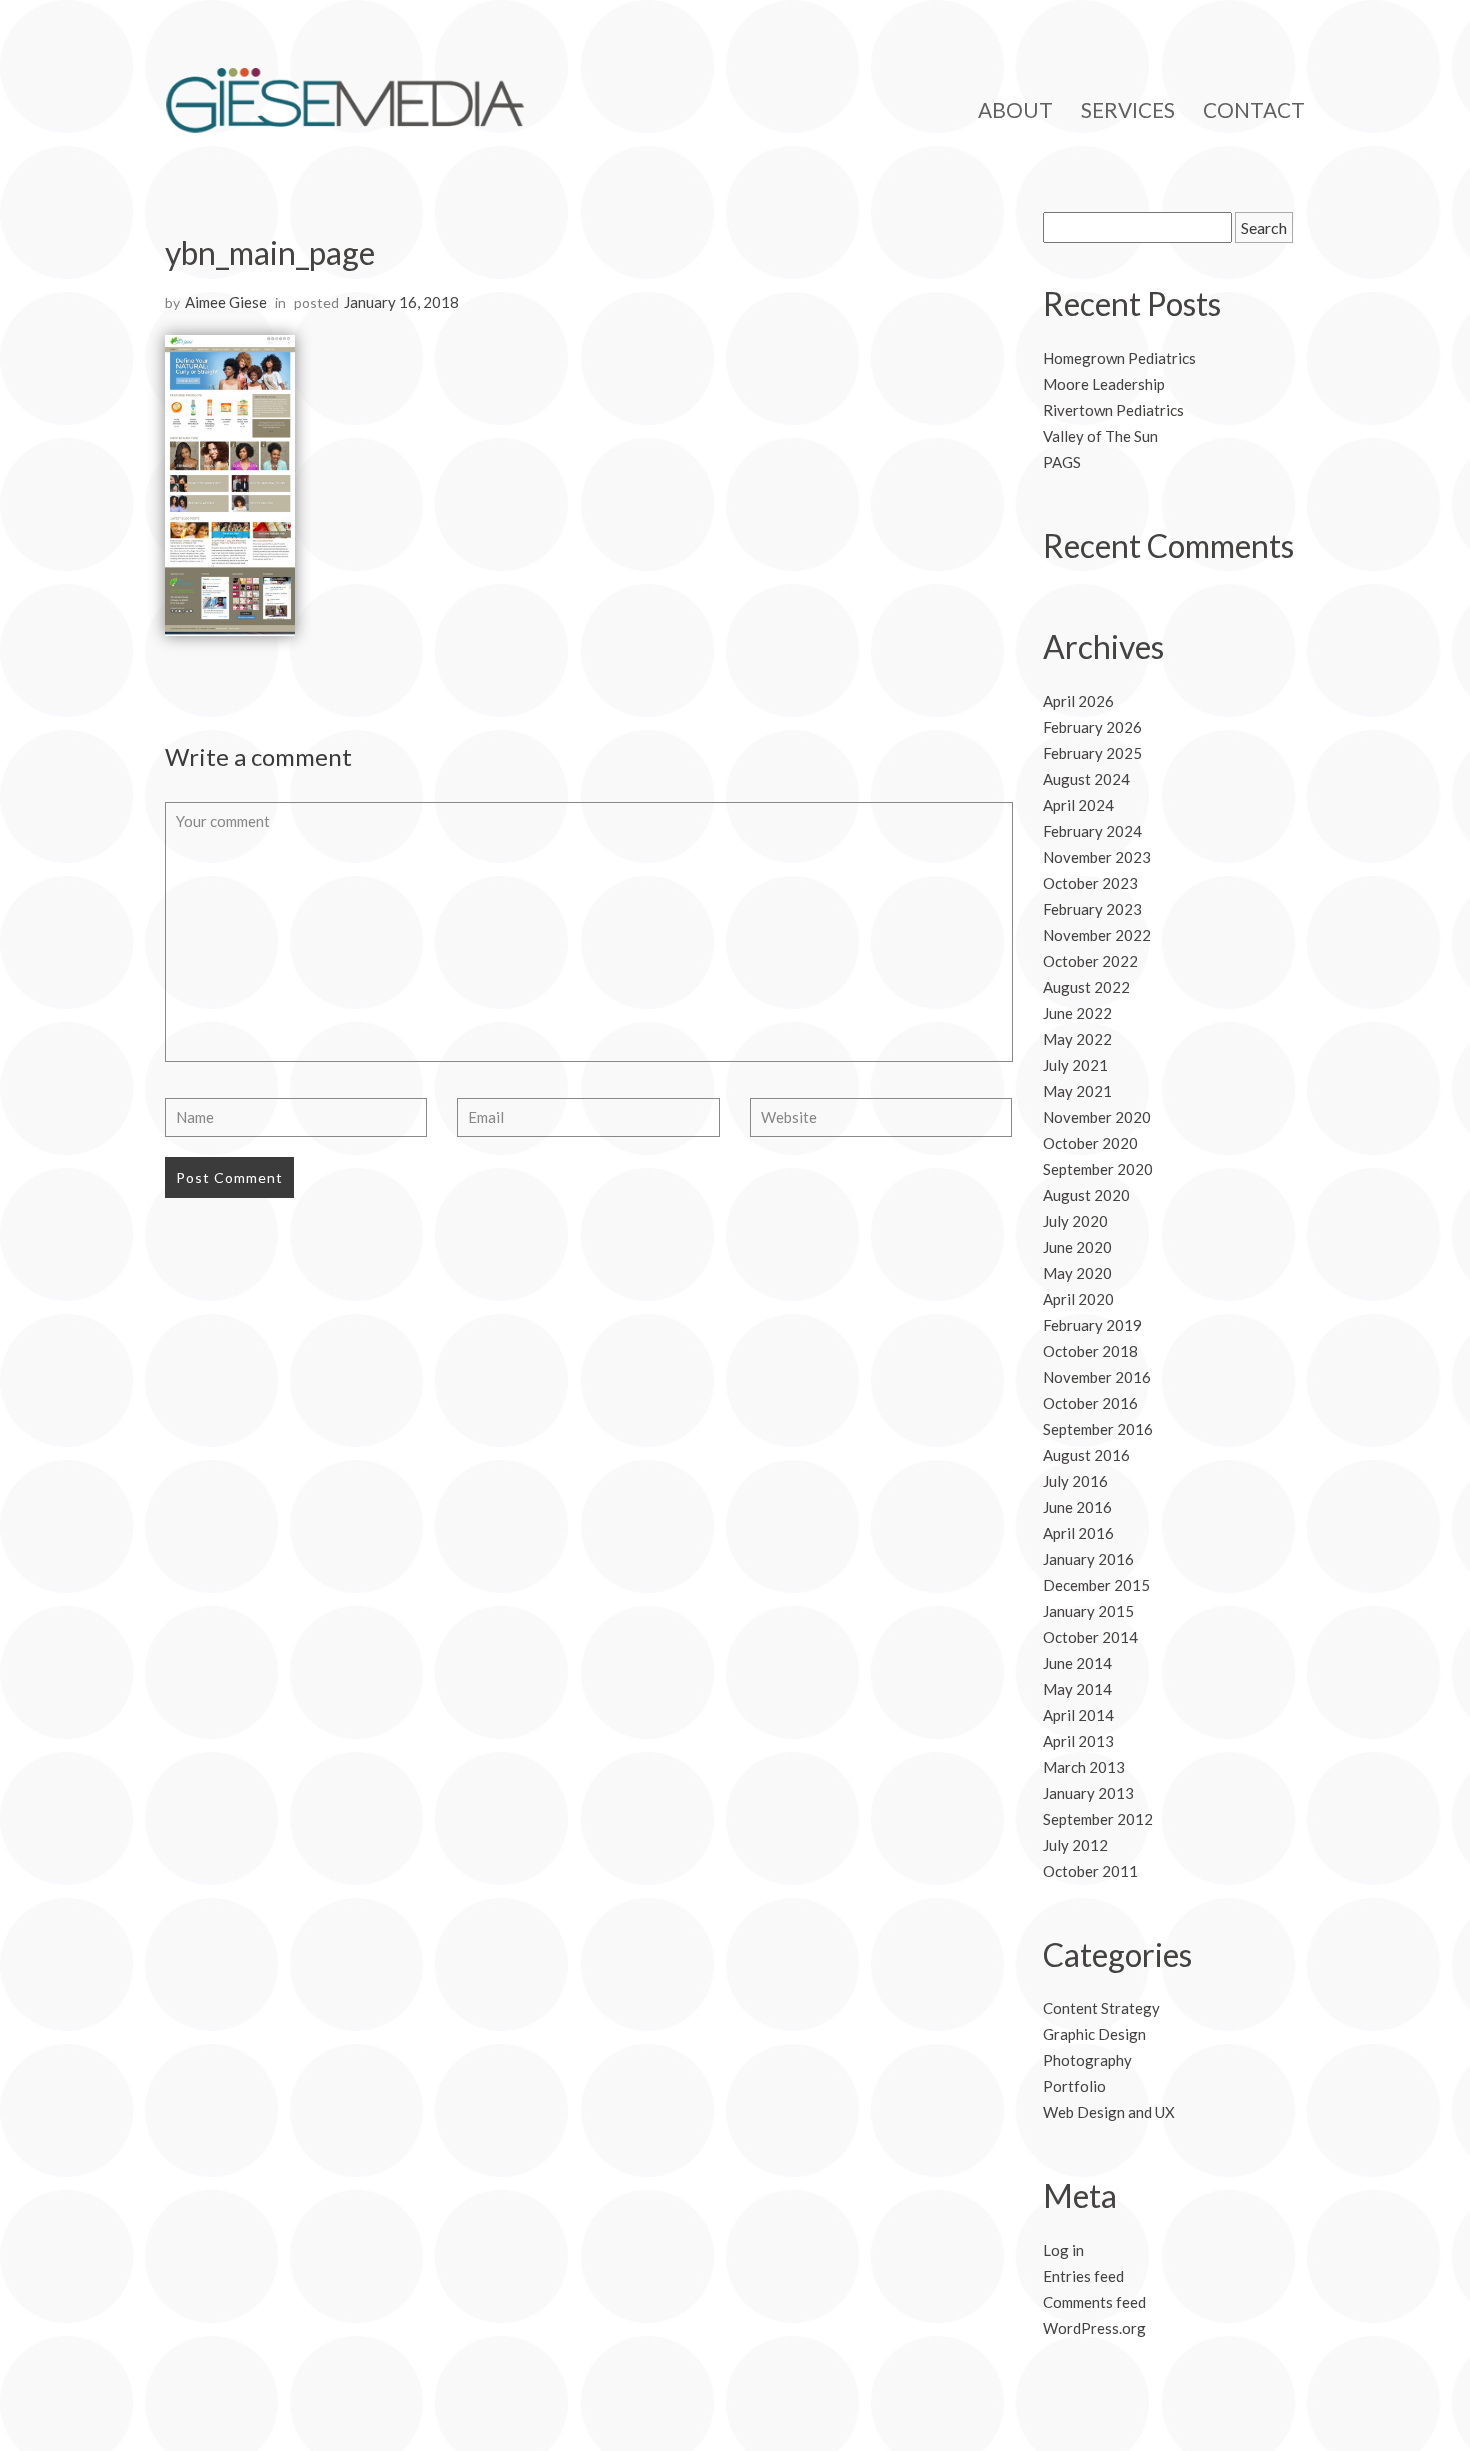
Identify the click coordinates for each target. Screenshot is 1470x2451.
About (1015, 109)
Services (1128, 109)
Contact (1254, 109)
